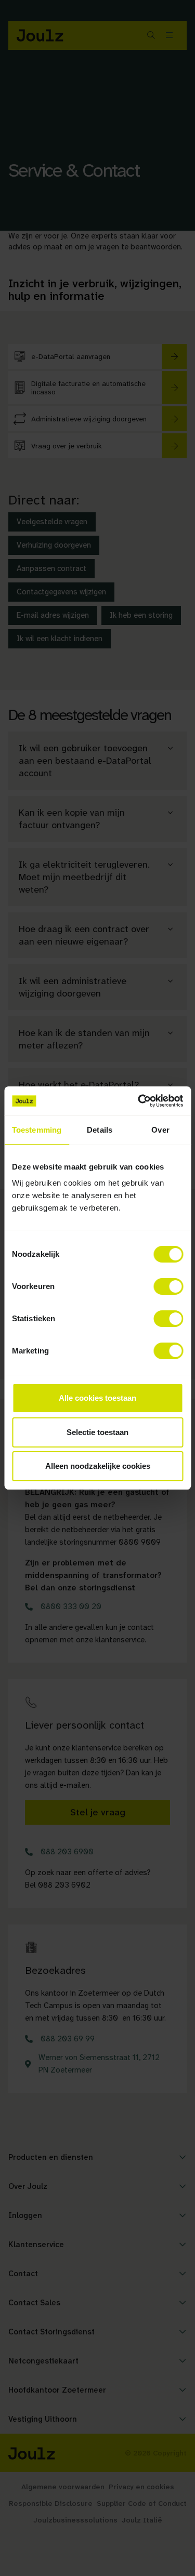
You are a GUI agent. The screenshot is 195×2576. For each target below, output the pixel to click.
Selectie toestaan (97, 1432)
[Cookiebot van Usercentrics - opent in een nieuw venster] (139, 1101)
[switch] (168, 1286)
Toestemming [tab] (37, 1130)
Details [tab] (100, 1130)
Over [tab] (160, 1130)
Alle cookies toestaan (97, 1398)
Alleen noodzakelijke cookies (98, 1466)
